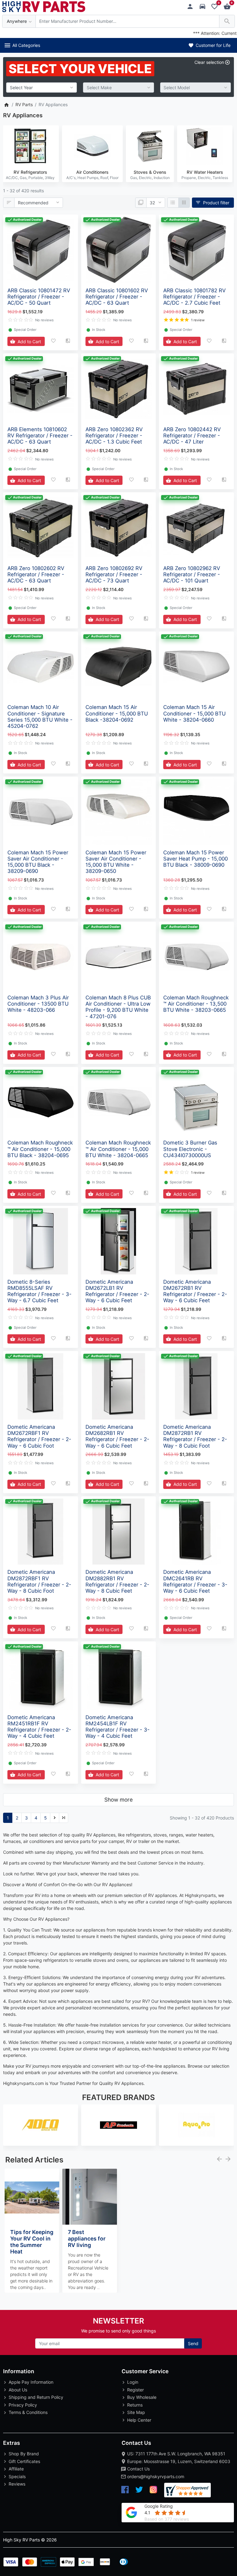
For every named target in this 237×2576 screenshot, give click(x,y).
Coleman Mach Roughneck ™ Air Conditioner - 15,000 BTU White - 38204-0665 (118, 1149)
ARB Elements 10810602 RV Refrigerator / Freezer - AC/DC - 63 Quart (40, 436)
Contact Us (138, 2469)
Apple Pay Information (31, 2382)
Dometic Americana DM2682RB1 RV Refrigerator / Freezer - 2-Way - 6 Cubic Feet (117, 1436)
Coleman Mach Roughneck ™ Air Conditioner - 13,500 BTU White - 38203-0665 (196, 1004)
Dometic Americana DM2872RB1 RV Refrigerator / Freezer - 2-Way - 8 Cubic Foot (195, 1436)
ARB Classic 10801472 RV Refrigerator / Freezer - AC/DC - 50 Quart (39, 297)
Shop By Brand (24, 2454)
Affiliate (16, 2469)
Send (193, 2343)
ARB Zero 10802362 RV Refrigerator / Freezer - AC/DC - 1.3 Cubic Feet (114, 436)
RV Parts (24, 104)
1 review (198, 320)
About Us (18, 2390)
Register (135, 2390)
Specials (17, 2476)
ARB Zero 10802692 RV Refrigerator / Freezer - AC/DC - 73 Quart (114, 574)
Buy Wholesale (142, 2397)
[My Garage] (204, 7)
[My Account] (192, 7)
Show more (118, 1800)
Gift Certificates (24, 2461)
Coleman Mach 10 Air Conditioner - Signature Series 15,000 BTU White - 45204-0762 (40, 716)
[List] (173, 203)
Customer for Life (212, 45)
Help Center (139, 2420)
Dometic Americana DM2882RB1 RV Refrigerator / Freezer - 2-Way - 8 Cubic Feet (117, 1581)
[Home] (6, 104)
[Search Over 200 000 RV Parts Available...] (227, 21)
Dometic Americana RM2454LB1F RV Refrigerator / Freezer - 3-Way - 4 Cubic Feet (118, 1727)
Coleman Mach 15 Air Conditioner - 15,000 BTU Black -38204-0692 (117, 713)
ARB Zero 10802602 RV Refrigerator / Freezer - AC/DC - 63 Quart (36, 574)
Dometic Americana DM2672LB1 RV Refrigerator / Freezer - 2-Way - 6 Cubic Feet (117, 1291)
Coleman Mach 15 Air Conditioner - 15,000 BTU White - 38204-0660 (194, 713)
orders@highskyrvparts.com (156, 2476)
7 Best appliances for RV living (87, 2238)
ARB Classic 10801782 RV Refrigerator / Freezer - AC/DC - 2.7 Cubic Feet (194, 297)
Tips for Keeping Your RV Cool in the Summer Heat (32, 2242)
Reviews (17, 2484)
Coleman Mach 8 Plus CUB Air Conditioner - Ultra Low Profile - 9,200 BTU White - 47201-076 (118, 1007)
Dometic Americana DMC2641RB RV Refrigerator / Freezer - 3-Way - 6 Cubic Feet (195, 1581)
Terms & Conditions (28, 2412)
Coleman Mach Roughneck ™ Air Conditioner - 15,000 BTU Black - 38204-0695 (40, 1149)
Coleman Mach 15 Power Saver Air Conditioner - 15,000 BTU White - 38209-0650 (116, 862)
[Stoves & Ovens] (150, 146)
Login (133, 2382)
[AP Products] (119, 2125)
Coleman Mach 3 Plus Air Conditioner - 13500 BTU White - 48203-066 (38, 1004)
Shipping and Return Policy (36, 2397)
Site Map (136, 2412)
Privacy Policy (23, 2405)
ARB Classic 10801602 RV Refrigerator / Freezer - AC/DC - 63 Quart (117, 297)
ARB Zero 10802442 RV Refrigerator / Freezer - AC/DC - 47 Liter (192, 436)
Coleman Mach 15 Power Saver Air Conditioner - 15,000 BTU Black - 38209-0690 (38, 862)
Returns (135, 2405)
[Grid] (184, 203)
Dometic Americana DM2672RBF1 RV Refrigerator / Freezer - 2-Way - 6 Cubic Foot (39, 1436)
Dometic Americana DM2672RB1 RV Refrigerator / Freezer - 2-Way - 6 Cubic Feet (195, 1291)
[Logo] (44, 6)
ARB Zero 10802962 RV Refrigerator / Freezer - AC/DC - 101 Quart (192, 574)
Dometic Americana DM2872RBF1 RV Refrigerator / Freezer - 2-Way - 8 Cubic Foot (39, 1581)
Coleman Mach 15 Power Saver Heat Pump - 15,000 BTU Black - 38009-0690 (195, 859)
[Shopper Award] (187, 2490)
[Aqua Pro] (196, 2125)
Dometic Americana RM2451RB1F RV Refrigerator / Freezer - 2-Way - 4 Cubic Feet (39, 1727)
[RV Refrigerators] (30, 146)
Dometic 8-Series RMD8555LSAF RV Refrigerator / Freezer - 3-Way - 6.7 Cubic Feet (39, 1291)
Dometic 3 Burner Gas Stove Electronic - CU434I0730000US (190, 1149)
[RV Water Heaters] (205, 146)
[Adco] (41, 2125)
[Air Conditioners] (92, 146)
